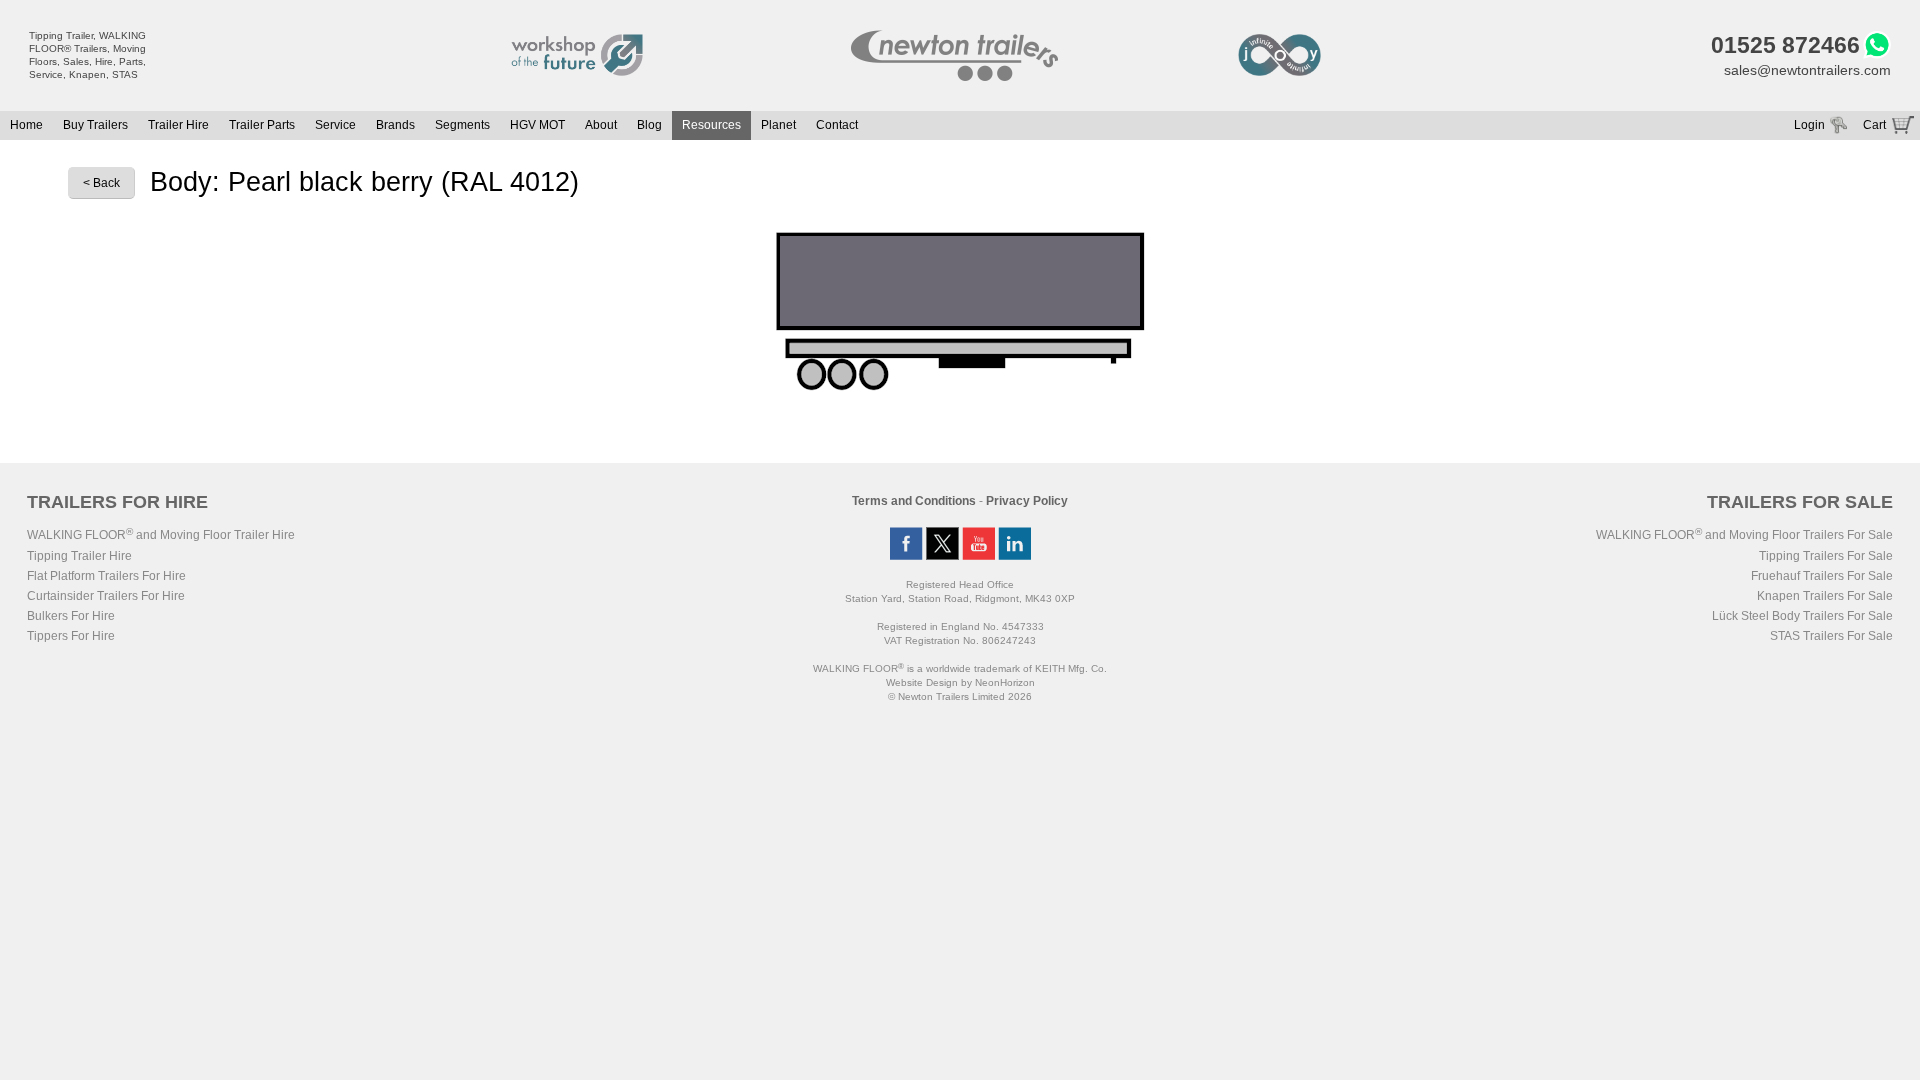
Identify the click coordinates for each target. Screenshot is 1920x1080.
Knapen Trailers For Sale (1825, 596)
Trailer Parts (262, 125)
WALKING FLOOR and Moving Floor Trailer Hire (161, 535)
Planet (778, 125)
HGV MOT (537, 125)
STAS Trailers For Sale (1831, 636)
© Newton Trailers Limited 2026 (960, 696)
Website (922, 682)
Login (1809, 125)
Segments (462, 125)
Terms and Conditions (914, 501)
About (601, 125)
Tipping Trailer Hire (79, 556)
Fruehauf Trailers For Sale (1822, 576)
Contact (837, 125)
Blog (649, 125)
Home (26, 125)
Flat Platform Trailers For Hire (106, 576)
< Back (101, 183)
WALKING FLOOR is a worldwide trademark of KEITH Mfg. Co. (960, 668)
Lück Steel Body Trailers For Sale (1802, 616)
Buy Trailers (95, 125)
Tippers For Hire (71, 636)
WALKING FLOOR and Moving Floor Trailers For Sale (1744, 535)
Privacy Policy (1027, 501)
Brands (395, 125)
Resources (711, 125)
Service (335, 125)
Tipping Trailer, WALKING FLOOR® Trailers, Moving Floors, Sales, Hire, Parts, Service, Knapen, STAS (87, 55)
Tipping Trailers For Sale (1826, 556)
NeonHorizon (1005, 682)
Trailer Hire (178, 125)
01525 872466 (1785, 45)
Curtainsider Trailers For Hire (106, 596)
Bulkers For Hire (71, 616)
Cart (1874, 125)
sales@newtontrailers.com (1807, 70)
